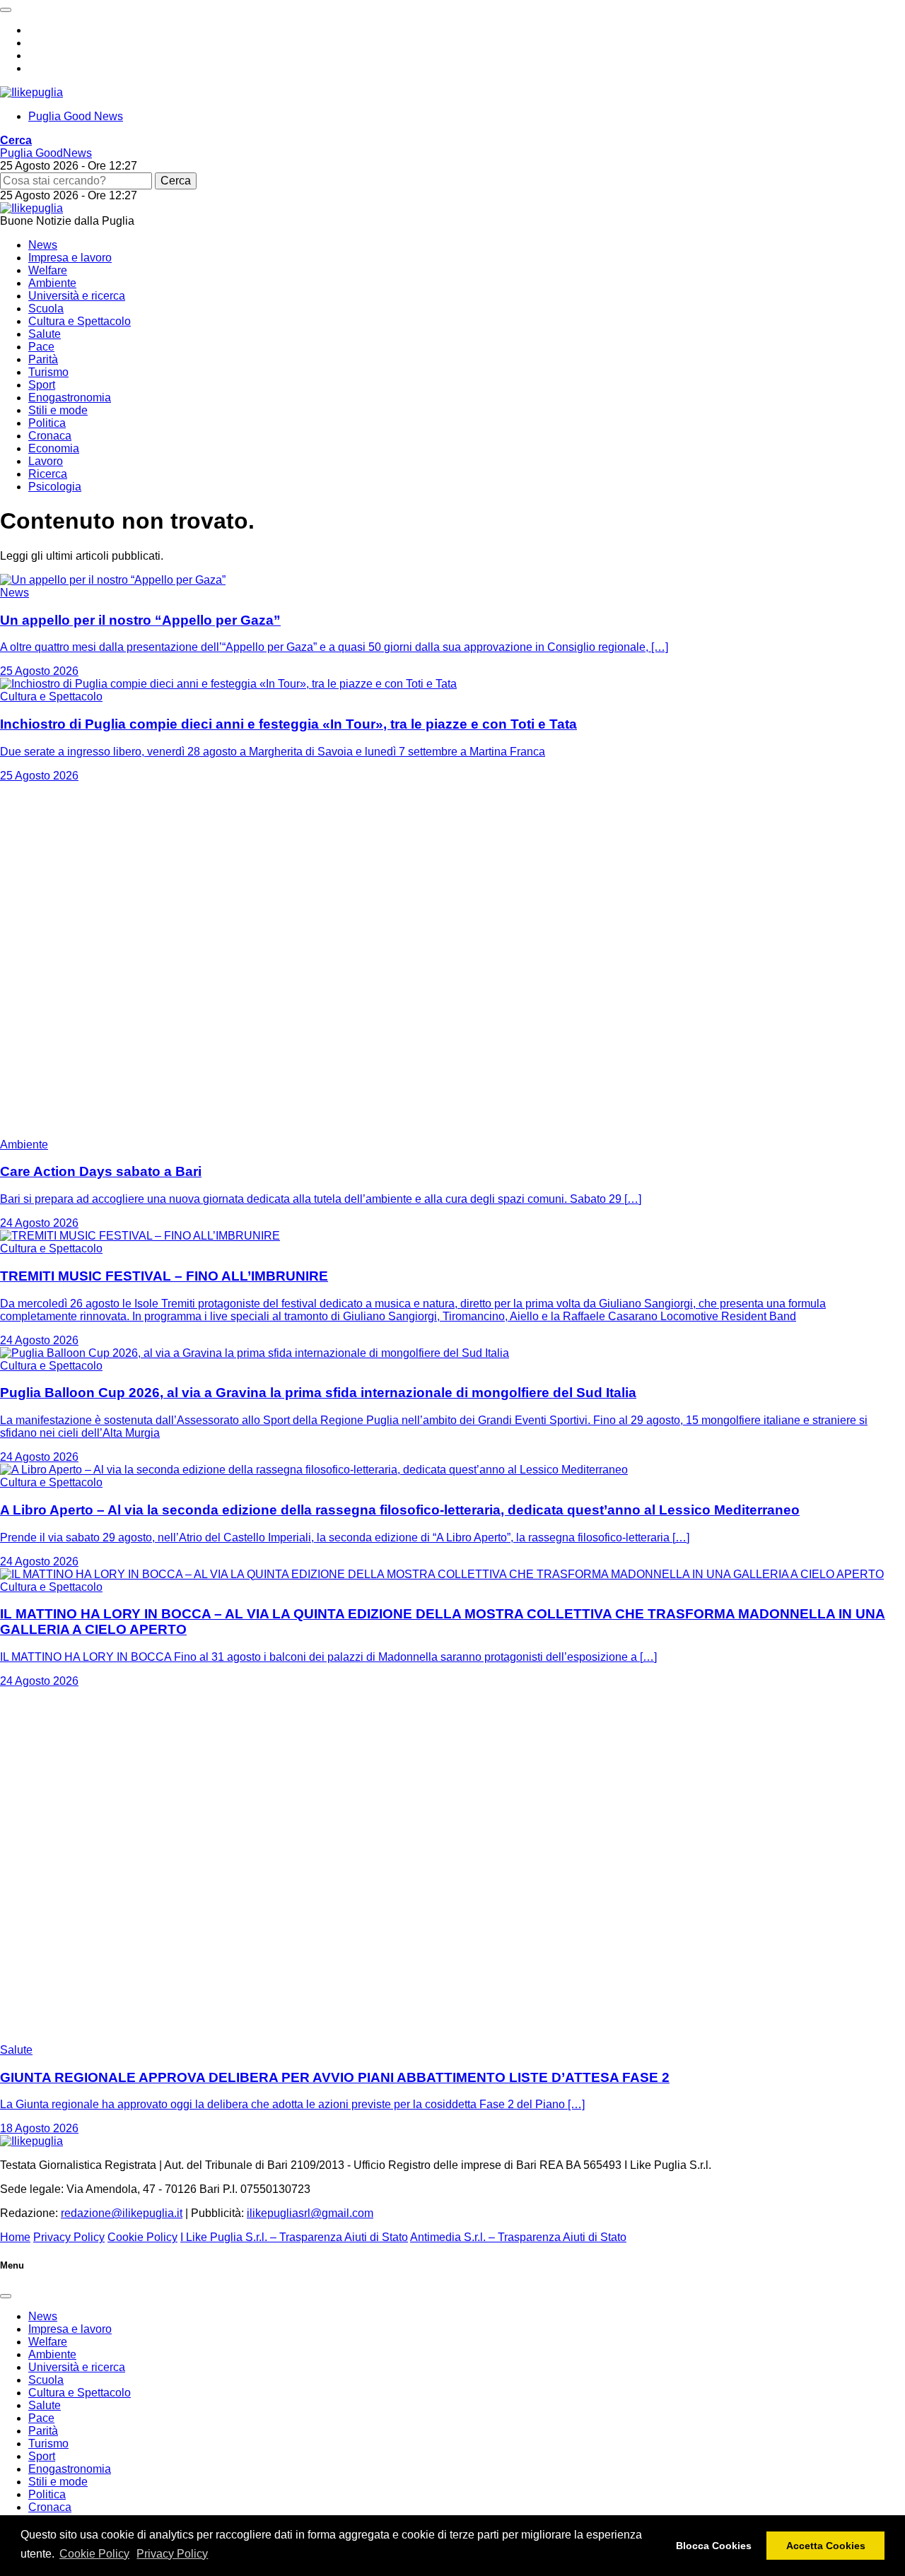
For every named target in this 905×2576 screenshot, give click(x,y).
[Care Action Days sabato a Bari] (177, 1132)
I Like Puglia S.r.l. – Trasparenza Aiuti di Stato (294, 2237)
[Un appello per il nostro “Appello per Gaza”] (113, 580)
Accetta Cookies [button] (826, 2546)
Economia (54, 448)
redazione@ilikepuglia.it (122, 2213)
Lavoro (46, 461)
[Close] (6, 2296)
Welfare (48, 270)
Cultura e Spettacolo (80, 321)
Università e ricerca (77, 296)
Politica (47, 423)
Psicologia (55, 487)
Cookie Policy (94, 2554)
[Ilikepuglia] (31, 92)
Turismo (48, 372)
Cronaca (50, 436)
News (43, 245)
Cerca (176, 181)
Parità (43, 359)
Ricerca (48, 474)
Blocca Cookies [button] (714, 2546)
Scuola (46, 308)
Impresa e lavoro (70, 258)
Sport (42, 385)
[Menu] (6, 10)
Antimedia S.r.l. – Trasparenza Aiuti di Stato (518, 2237)
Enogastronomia (70, 398)
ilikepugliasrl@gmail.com (310, 2213)
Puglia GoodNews (46, 153)
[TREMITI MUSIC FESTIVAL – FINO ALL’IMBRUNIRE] (140, 1236)
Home (15, 2237)
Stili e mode (58, 410)
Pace (41, 347)
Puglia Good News (76, 116)
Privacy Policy (172, 2554)
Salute (45, 334)
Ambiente (52, 283)
